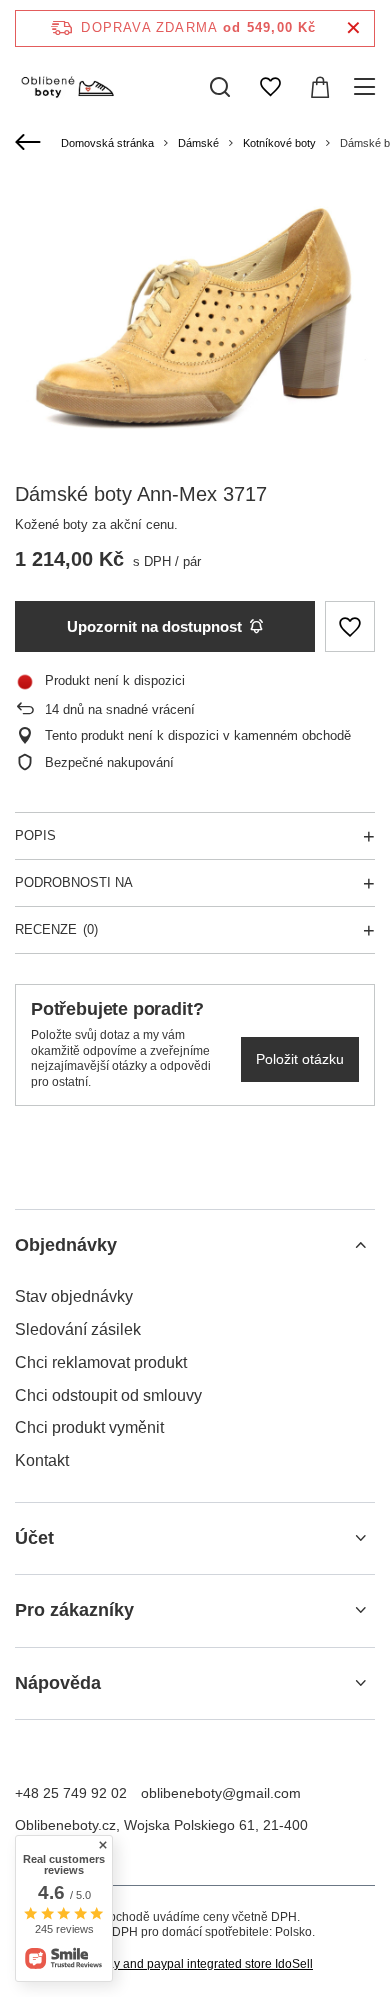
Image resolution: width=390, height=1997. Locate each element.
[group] (195, 316)
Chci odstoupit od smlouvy (108, 1395)
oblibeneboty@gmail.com (221, 1793)
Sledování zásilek (78, 1329)
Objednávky (66, 1245)
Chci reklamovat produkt (101, 1362)
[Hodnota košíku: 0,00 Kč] (320, 87)
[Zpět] (30, 143)
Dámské (198, 143)
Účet (34, 1538)
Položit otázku (300, 1059)
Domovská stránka (107, 143)
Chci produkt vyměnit (89, 1427)
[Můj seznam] (270, 87)
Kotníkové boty (279, 143)
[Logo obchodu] (67, 87)
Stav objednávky (74, 1296)
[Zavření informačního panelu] (353, 28)
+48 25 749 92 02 (71, 1793)
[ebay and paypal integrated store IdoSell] (195, 1965)
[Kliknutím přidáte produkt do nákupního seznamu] (350, 626)
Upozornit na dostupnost (154, 626)
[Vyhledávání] (220, 87)
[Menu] (367, 87)
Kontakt (42, 1460)
